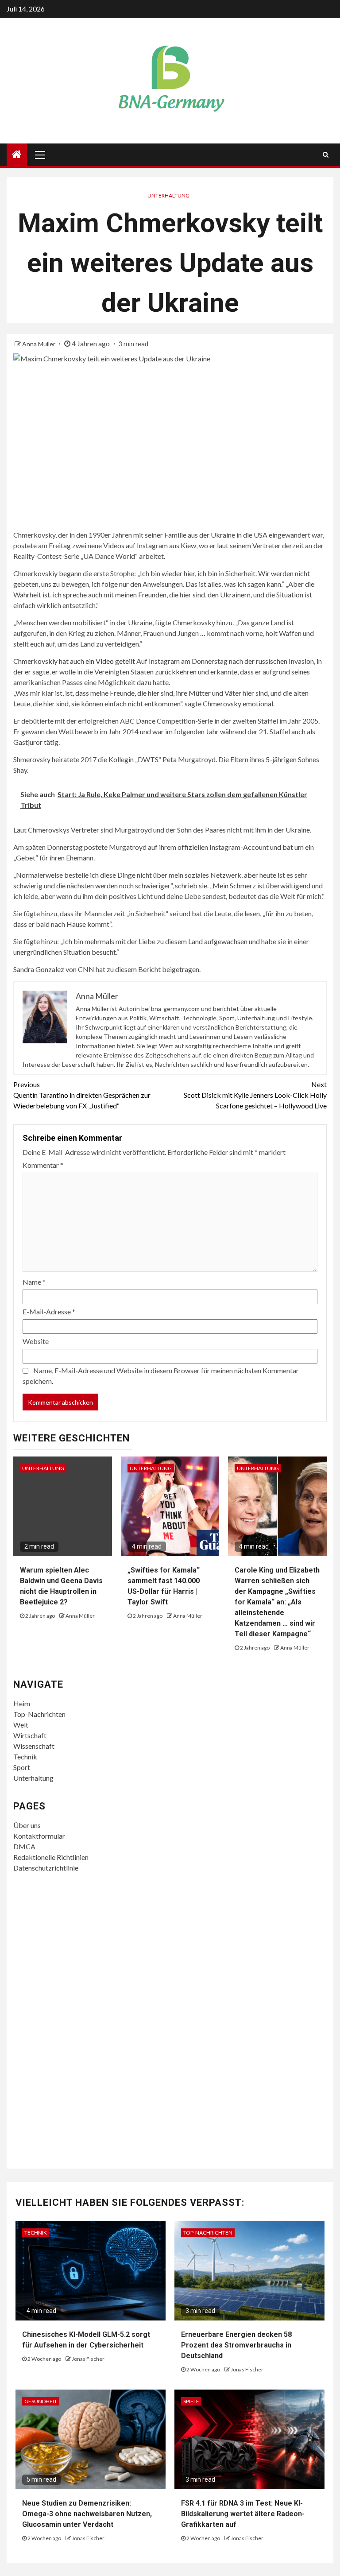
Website (36, 1341)
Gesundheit (41, 2401)
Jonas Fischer (88, 2359)
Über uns (27, 1825)
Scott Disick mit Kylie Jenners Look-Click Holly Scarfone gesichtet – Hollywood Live (255, 1095)
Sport (22, 1767)
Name (34, 1282)
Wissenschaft (34, 1746)
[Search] (326, 155)
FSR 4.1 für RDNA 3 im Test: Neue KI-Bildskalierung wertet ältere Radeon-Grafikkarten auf (243, 2514)
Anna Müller (39, 344)
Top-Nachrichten (39, 1714)
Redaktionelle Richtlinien (51, 1857)
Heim (22, 1703)
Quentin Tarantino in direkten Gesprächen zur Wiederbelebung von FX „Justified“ (82, 1095)
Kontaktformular (39, 1836)
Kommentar (43, 1165)
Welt (21, 1725)
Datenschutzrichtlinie (46, 1868)
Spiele (191, 2401)
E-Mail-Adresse (49, 1311)
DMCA (24, 1846)
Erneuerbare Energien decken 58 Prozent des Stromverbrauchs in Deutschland (236, 2345)
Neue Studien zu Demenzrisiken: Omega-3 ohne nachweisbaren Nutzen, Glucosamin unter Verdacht (87, 2514)
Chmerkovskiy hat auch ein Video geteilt (74, 661)
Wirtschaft (30, 1735)
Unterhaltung (168, 196)
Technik (25, 1757)
